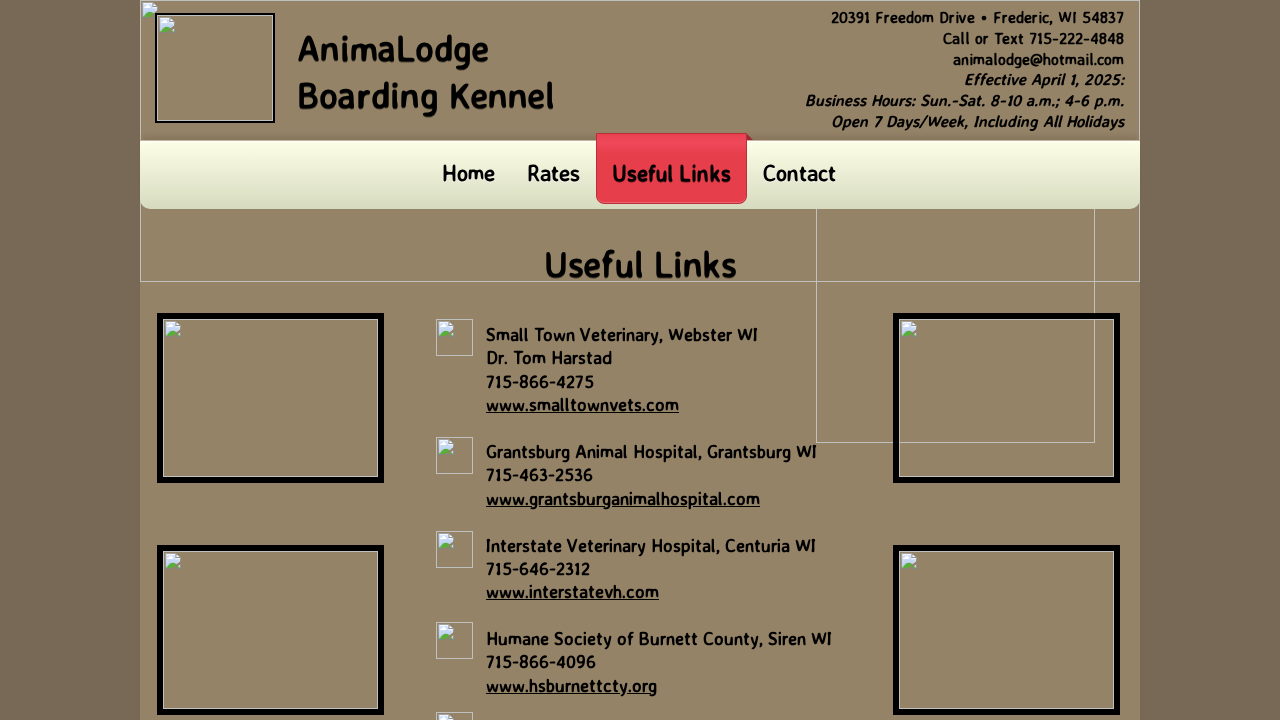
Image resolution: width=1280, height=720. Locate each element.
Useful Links (671, 172)
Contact (799, 172)
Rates (553, 172)
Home (468, 172)
